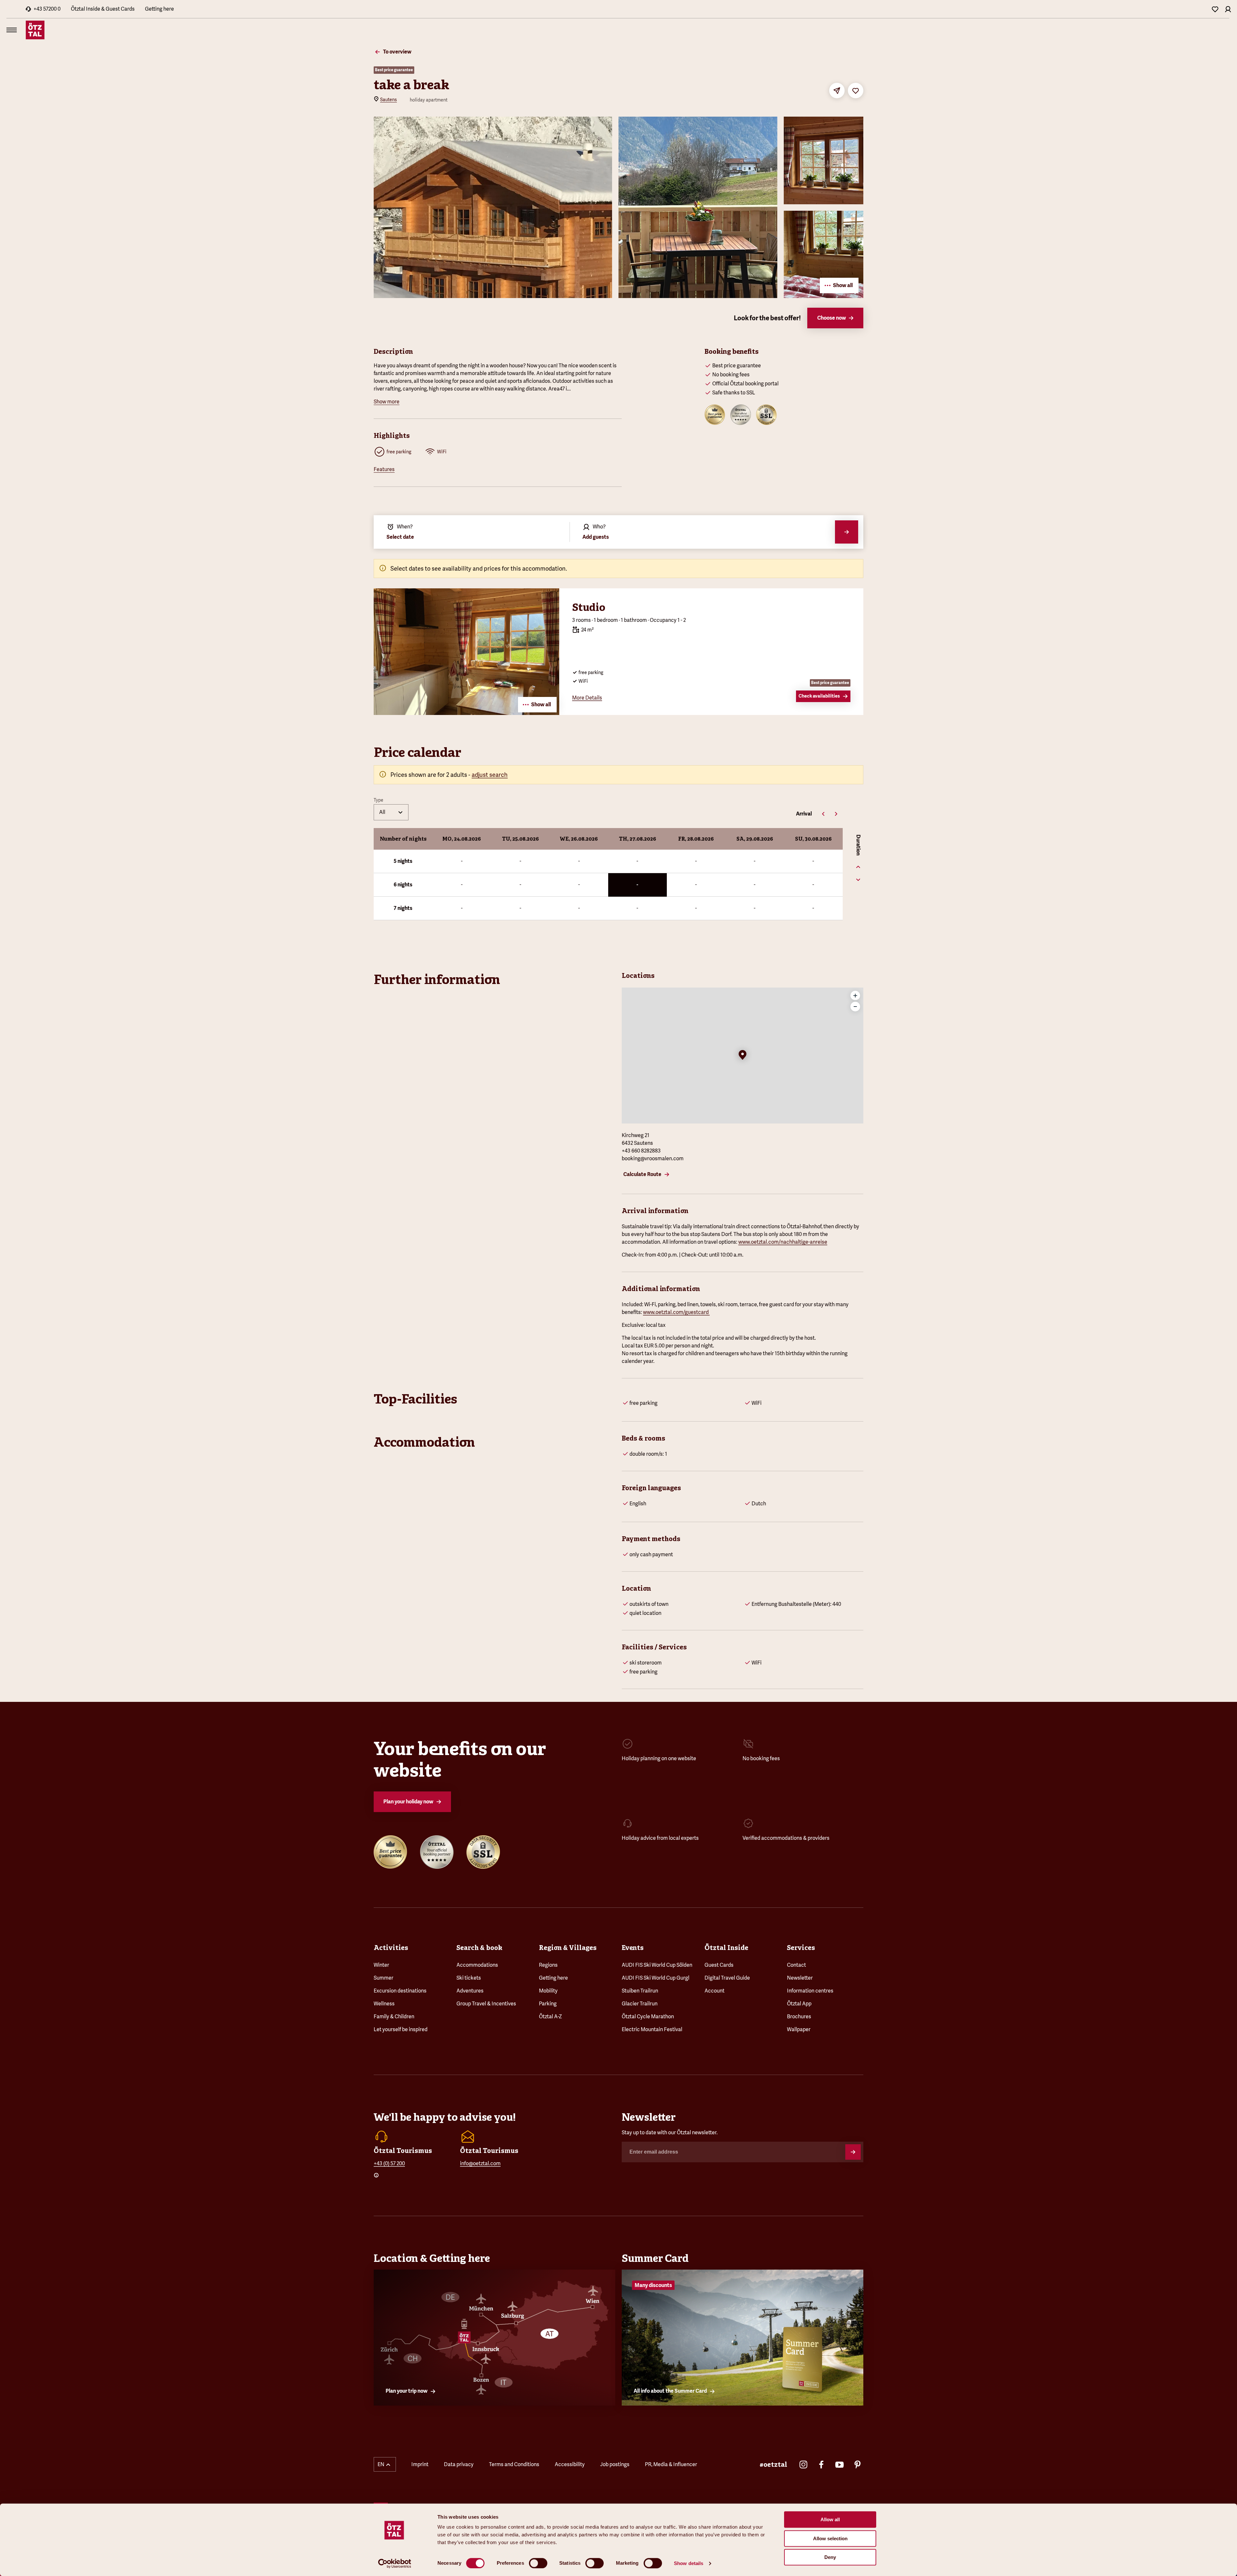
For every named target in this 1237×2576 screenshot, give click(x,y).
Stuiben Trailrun (640, 1991)
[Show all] (466, 713)
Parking (548, 2004)
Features (384, 469)
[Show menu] (12, 30)
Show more (387, 402)
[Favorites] (1215, 9)
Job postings (615, 2464)
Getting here (159, 9)
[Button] (853, 2152)
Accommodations (477, 1965)
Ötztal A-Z (550, 2016)
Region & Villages (568, 1948)
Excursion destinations (400, 1991)
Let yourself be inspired (401, 2029)
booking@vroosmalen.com (653, 1158)
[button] (743, 1056)
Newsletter (800, 1978)
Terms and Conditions (514, 2464)
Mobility (548, 1991)
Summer (384, 1978)
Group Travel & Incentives (486, 2004)
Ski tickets (469, 1978)
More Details (587, 698)
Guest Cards (719, 1965)
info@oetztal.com (480, 2163)
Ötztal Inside (726, 1948)
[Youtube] (839, 2465)
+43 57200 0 (47, 9)
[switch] (538, 2563)
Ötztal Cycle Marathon (648, 2016)
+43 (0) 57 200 (389, 2163)
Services (801, 1948)
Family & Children (394, 2016)
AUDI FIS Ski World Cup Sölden (657, 1965)
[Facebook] (821, 2465)
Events (633, 1948)
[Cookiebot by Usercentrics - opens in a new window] (395, 2563)
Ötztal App (799, 2004)
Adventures (470, 1991)
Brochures (799, 2016)
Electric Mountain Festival (652, 2029)
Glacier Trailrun (640, 2004)
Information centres (810, 1991)
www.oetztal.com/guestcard (676, 1312)
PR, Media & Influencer (671, 2464)
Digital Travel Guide (727, 1978)
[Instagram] (803, 2465)
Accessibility (570, 2464)
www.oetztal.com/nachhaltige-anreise (783, 1242)
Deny (830, 2557)
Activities (391, 1948)
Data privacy (459, 2464)
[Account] (1228, 9)
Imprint (420, 2464)
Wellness (384, 2004)
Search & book (479, 1948)
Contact (796, 1965)
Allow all (830, 2519)
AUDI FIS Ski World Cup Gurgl (656, 1978)
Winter (381, 1965)
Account (714, 1991)
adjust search (490, 775)
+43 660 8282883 (641, 1151)
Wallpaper (799, 2029)
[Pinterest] (858, 2465)
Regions (548, 1965)
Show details (689, 2563)
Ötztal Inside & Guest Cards (103, 9)
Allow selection (830, 2538)
